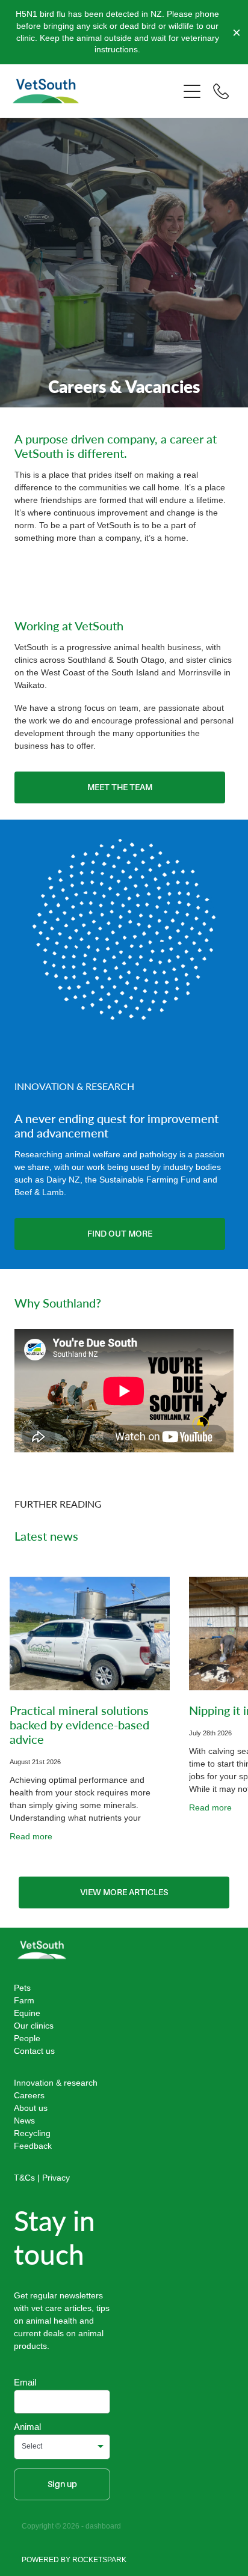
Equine (27, 2013)
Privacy (56, 2178)
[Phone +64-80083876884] (221, 91)
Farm (24, 2000)
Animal (27, 2427)
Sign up (62, 2484)
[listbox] (62, 2447)
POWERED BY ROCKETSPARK (74, 2559)
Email (25, 2382)
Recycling (32, 2133)
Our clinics (34, 2026)
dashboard (103, 2526)
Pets (22, 1988)
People (27, 2038)
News (24, 2121)
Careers (29, 2095)
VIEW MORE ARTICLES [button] (124, 1892)
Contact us (34, 2051)
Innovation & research (56, 2083)
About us (31, 2108)
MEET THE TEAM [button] (120, 787)
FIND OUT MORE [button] (120, 1234)
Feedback (33, 2146)
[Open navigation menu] (192, 91)
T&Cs (24, 2178)
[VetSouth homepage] (95, 91)
